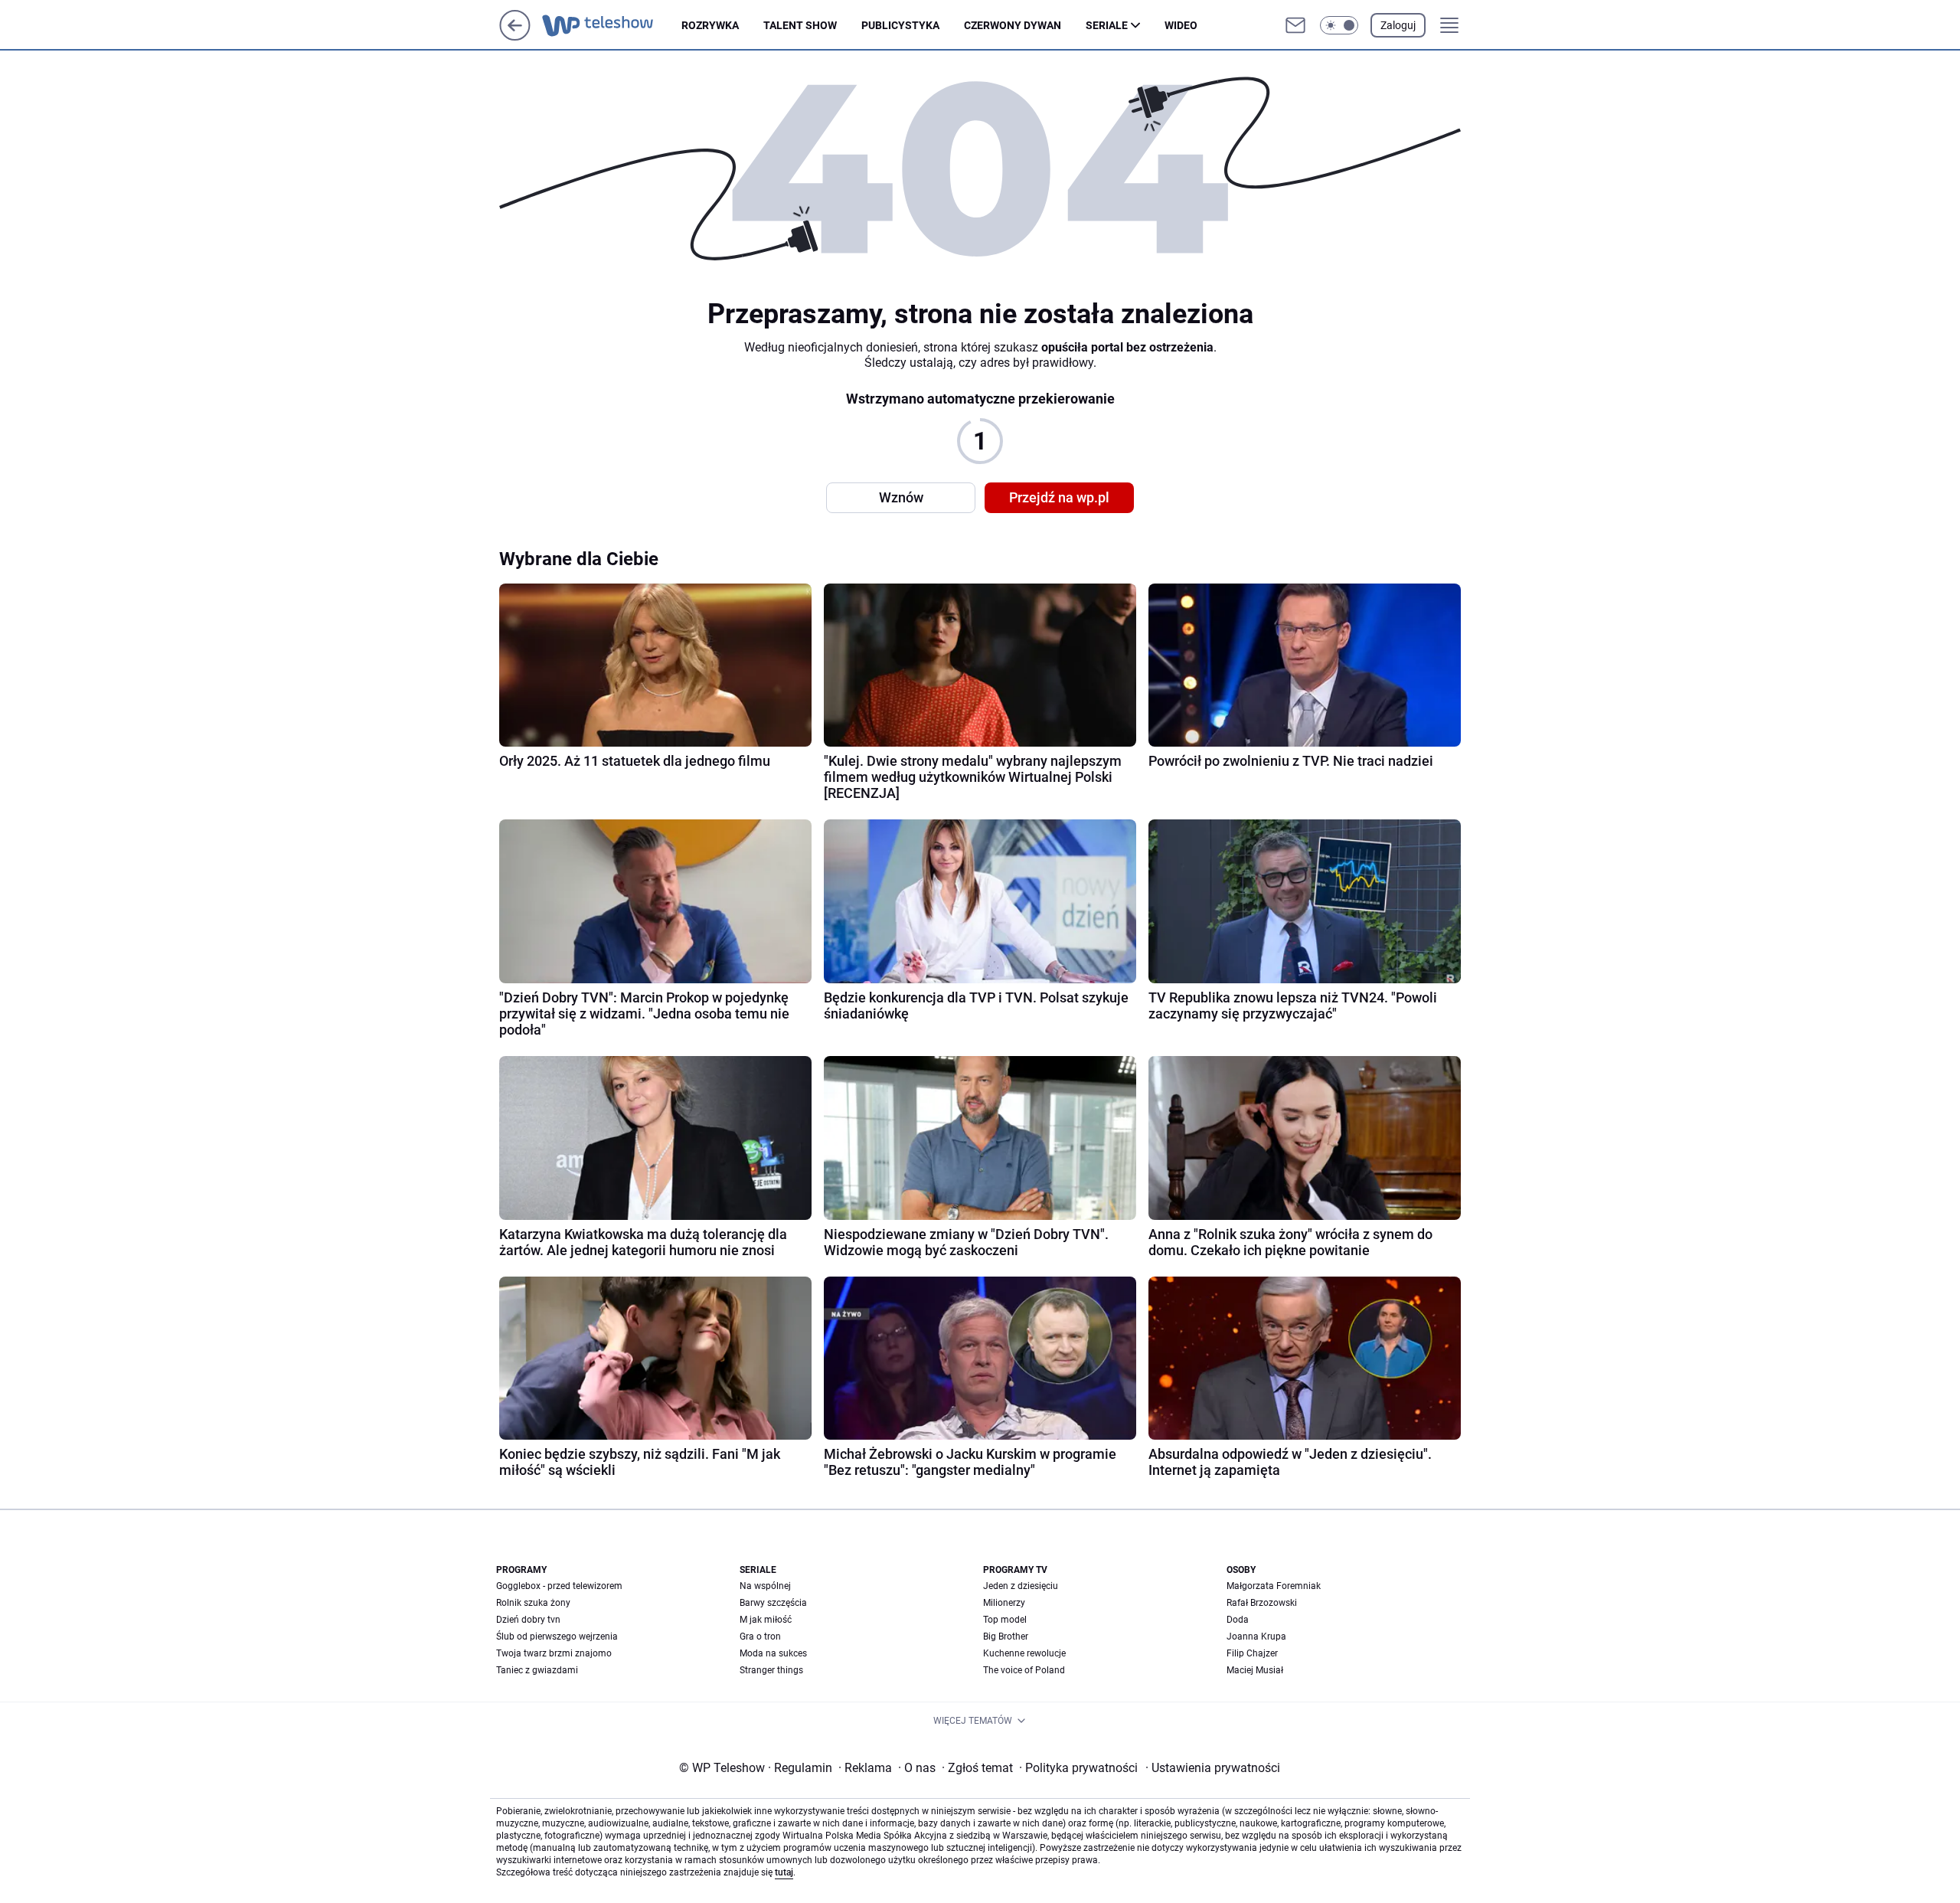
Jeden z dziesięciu (1021, 1586)
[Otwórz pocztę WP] (1295, 25)
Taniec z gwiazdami (537, 1670)
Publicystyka (900, 25)
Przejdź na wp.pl (1059, 497)
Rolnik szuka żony (533, 1603)
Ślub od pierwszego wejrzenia (557, 1637)
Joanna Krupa (1256, 1637)
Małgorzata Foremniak (1274, 1586)
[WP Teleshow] (612, 25)
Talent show (800, 25)
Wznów (901, 497)
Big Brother (1006, 1637)
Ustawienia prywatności (1213, 1768)
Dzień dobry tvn (528, 1620)
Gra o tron (760, 1637)
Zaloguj (1398, 25)
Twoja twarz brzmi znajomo (554, 1653)
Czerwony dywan (1013, 25)
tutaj (784, 1872)
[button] (1339, 25)
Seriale (1107, 25)
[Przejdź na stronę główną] (515, 36)
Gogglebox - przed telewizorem (559, 1586)
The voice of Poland (1024, 1670)
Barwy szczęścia (773, 1603)
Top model (1005, 1620)
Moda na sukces (773, 1653)
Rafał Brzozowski (1262, 1603)
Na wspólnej (765, 1586)
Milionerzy (1004, 1603)
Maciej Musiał (1255, 1670)
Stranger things (771, 1670)
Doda (1238, 1620)
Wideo (1181, 25)
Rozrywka (710, 25)
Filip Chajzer (1252, 1653)
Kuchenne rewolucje (1024, 1653)
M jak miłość (766, 1620)
